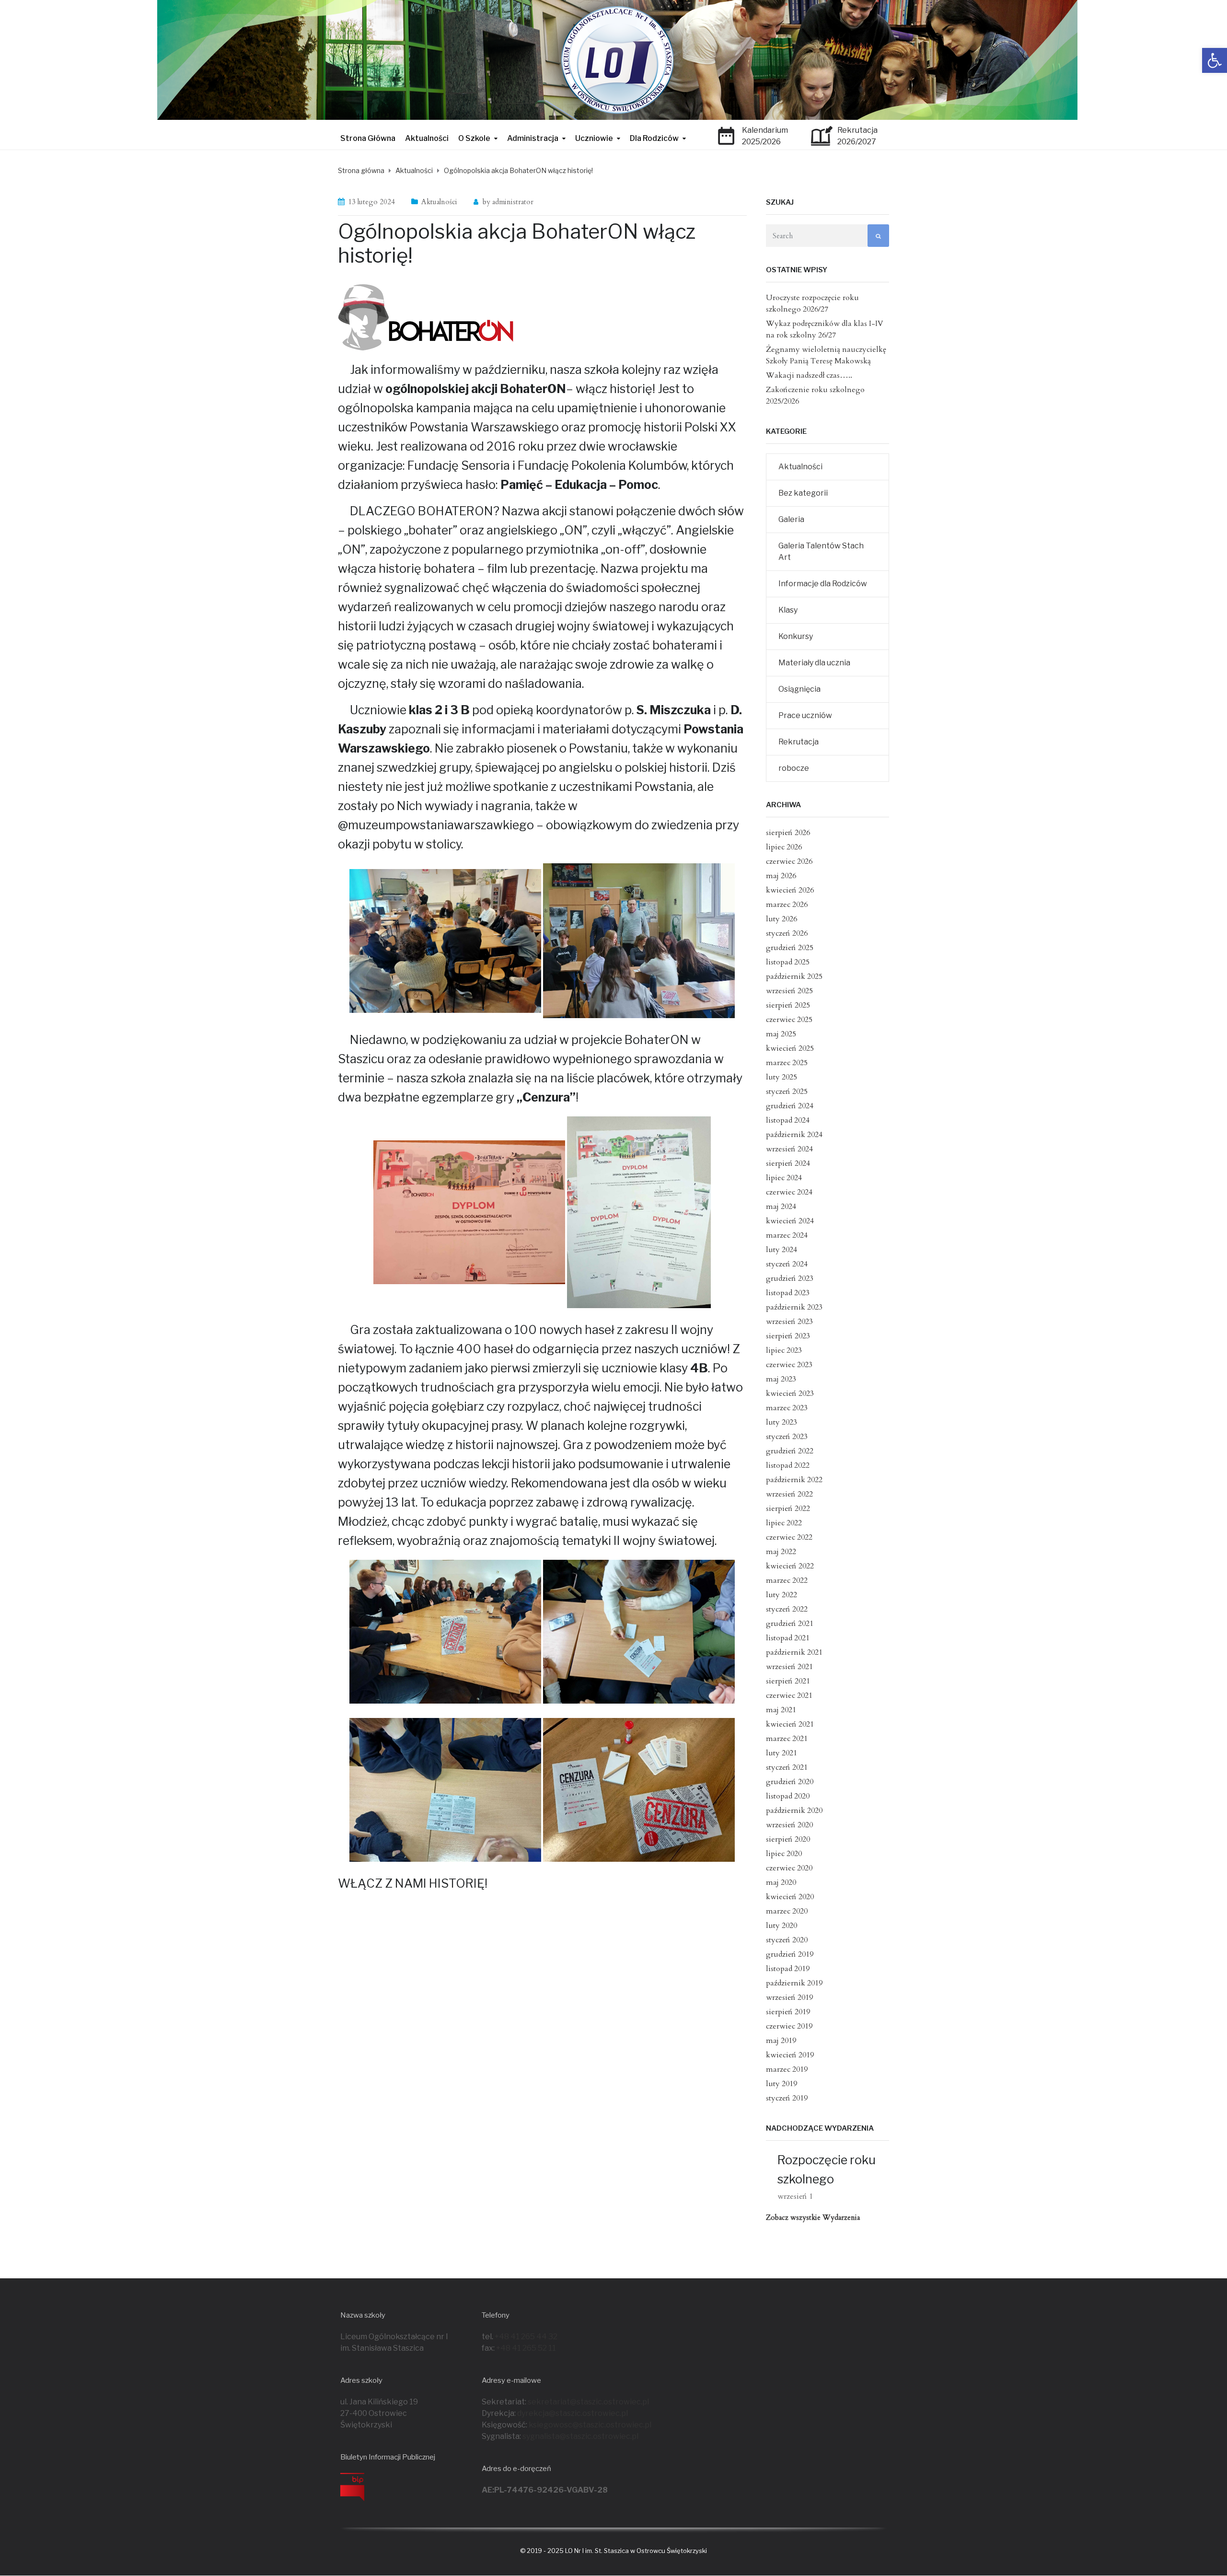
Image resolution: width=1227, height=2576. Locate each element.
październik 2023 (794, 1307)
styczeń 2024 (787, 1264)
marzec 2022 (787, 1580)
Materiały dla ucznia (814, 663)
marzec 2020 (787, 1911)
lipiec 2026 (784, 847)
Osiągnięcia (799, 689)
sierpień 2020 (788, 1839)
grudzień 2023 (790, 1278)
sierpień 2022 (788, 1508)
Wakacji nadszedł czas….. (809, 375)
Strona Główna (368, 138)
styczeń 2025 (787, 1091)
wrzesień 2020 (789, 1825)
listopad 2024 (788, 1120)
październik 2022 (794, 1480)
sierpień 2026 (788, 833)
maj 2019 (781, 2041)
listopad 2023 (788, 1293)
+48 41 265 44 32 (526, 2337)
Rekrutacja (799, 742)
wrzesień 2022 (789, 1494)
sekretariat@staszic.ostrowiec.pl (588, 2402)
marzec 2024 (787, 1235)
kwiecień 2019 (790, 2055)
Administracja (533, 138)
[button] (1215, 60)
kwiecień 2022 (790, 1566)
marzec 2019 (787, 2069)
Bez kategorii (803, 493)
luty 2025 (781, 1077)
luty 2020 (781, 1926)
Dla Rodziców (654, 138)
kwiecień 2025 (790, 1048)
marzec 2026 (787, 905)
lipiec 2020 (784, 1854)
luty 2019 (781, 2084)
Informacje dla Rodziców (823, 584)
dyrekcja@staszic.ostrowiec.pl (573, 2413)
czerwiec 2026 (789, 861)
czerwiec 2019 (789, 2026)
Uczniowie (594, 138)
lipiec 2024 (784, 1178)
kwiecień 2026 (790, 890)
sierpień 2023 (788, 1336)
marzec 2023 (787, 1408)
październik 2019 (794, 1983)
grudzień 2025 (790, 948)
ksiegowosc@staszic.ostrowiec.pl (590, 2425)
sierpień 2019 (788, 2012)
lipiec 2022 (784, 1523)
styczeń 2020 (787, 1940)
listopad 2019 (788, 1969)
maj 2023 (781, 1379)
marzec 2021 (787, 1739)
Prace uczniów (805, 715)
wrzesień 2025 (789, 991)
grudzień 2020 (790, 1782)
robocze (794, 768)
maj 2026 (781, 876)
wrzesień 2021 (789, 1667)
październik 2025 (794, 976)
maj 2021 (781, 1710)
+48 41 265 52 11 (526, 2348)
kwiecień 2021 (790, 1724)
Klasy (788, 610)
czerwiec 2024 (789, 1192)
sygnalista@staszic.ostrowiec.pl (580, 2436)
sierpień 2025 (788, 1005)
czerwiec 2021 (789, 1695)
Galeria (791, 519)
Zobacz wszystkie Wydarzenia (813, 2217)
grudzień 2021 (790, 1624)
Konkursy (796, 636)
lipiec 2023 (784, 1350)
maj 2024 (781, 1207)
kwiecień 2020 (790, 1897)
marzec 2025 (787, 1063)
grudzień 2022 (790, 1451)
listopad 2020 (788, 1796)
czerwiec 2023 (789, 1365)
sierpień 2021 (788, 1681)
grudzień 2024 (790, 1106)
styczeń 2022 (787, 1609)
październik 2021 (794, 1652)
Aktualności (427, 138)
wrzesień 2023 (789, 1322)
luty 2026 (781, 919)
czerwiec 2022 (789, 1537)
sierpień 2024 (788, 1163)
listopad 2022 (788, 1465)
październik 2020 (794, 1810)
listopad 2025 (788, 962)
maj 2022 (781, 1552)
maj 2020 (781, 1882)
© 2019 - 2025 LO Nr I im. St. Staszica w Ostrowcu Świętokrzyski (613, 2551)
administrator (513, 202)
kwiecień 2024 (790, 1221)
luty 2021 (781, 1753)
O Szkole (474, 138)
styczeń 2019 (787, 2098)
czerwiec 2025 (789, 1020)
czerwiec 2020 (789, 1868)
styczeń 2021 (787, 1767)
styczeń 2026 (787, 933)
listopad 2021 (788, 1638)
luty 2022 (781, 1595)
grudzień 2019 (790, 1954)
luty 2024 (781, 1250)
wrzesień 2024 (789, 1149)
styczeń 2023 (787, 1437)
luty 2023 (781, 1422)
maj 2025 (781, 1034)
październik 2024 (794, 1135)
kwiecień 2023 (790, 1393)
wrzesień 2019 (789, 1997)
